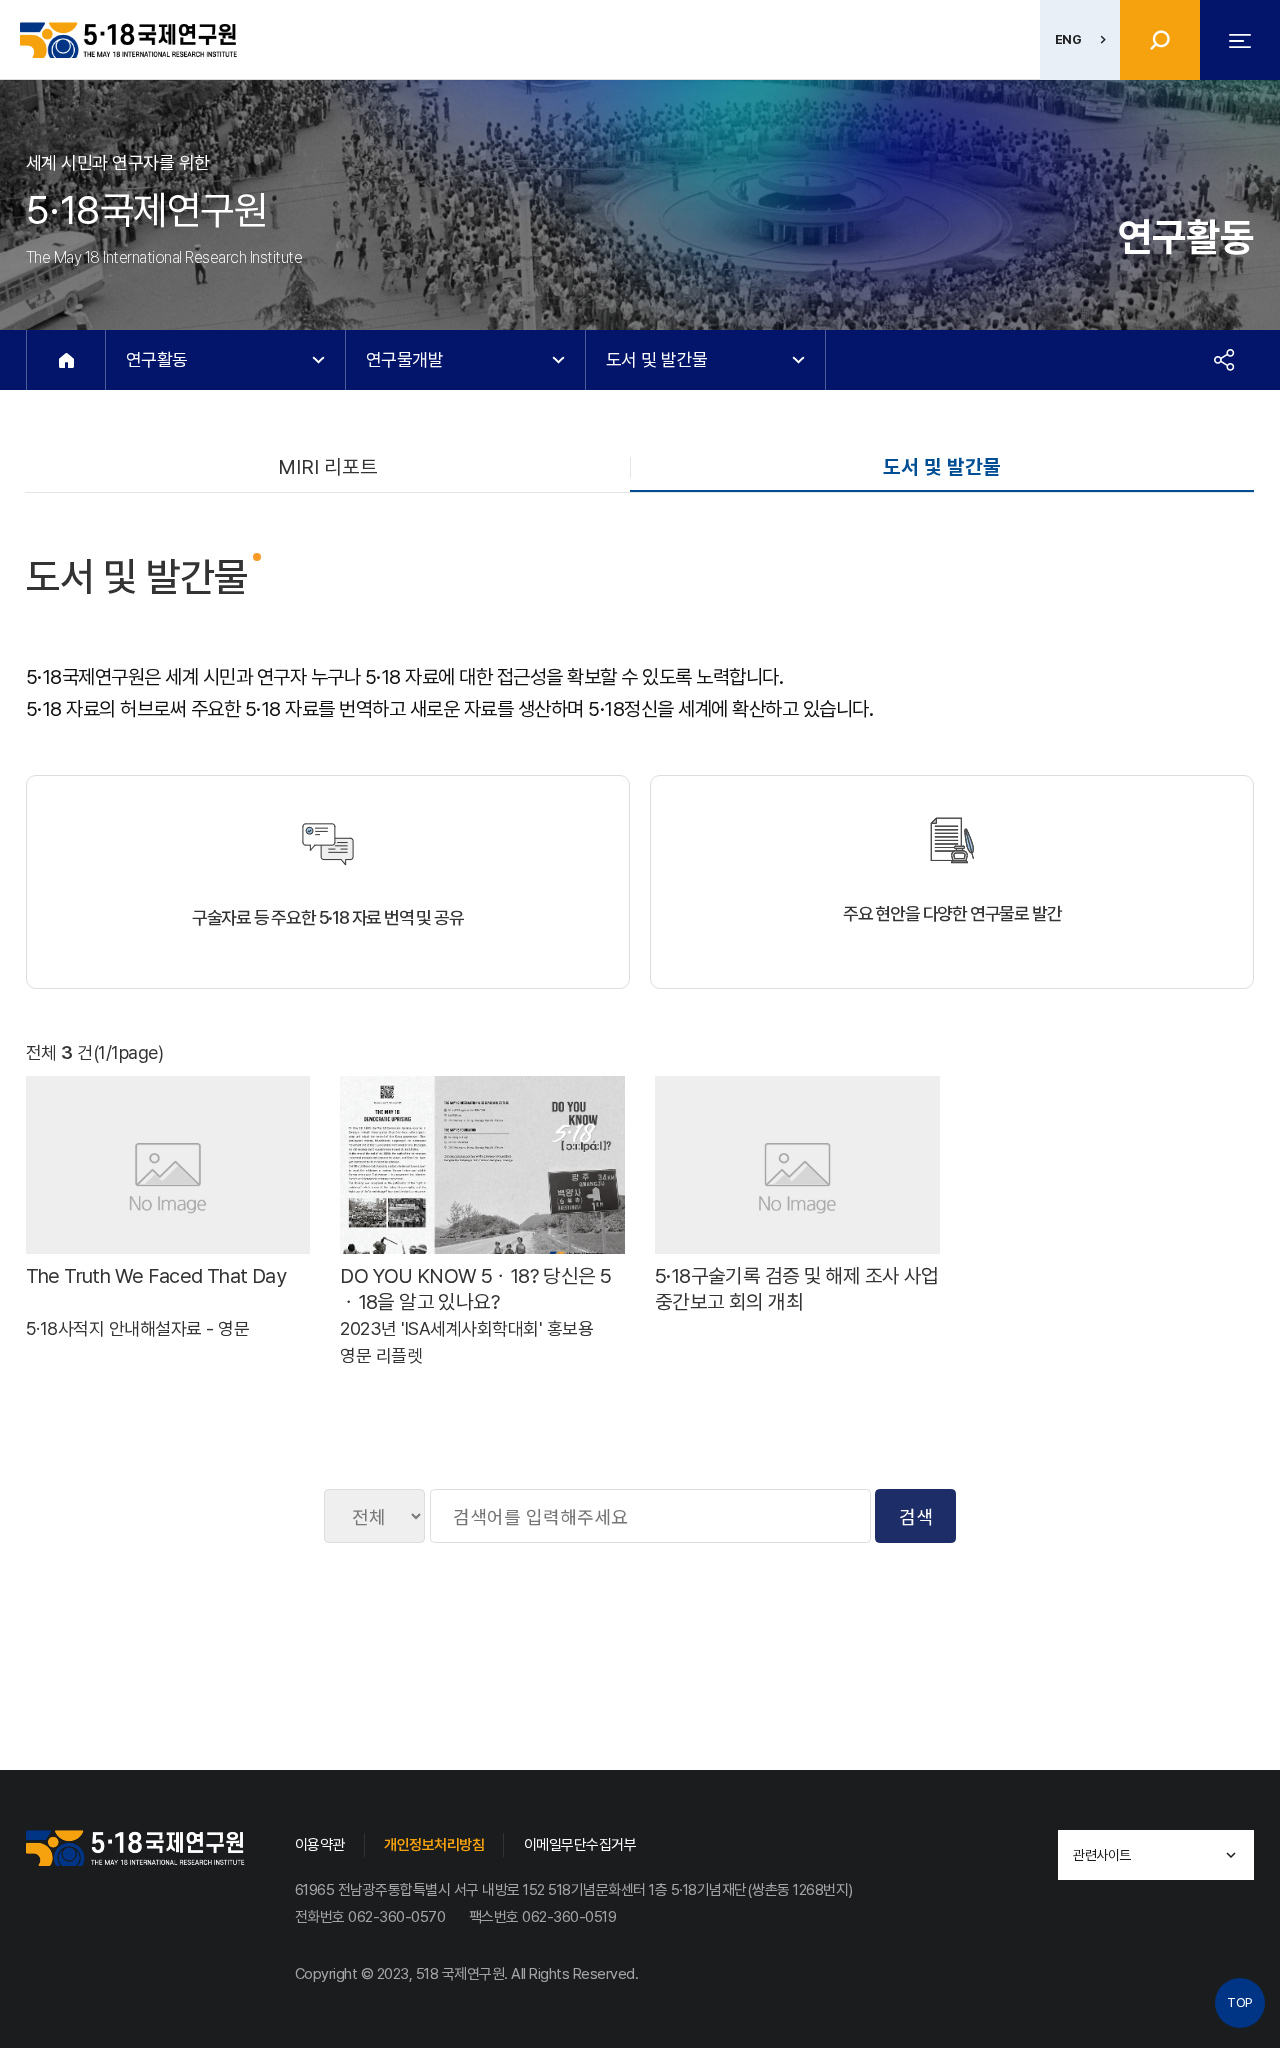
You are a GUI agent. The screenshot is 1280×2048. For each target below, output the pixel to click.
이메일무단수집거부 (580, 1845)
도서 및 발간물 (942, 467)
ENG (1068, 39)
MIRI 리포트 (328, 467)
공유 (1224, 360)
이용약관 (320, 1845)
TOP (1240, 2002)
